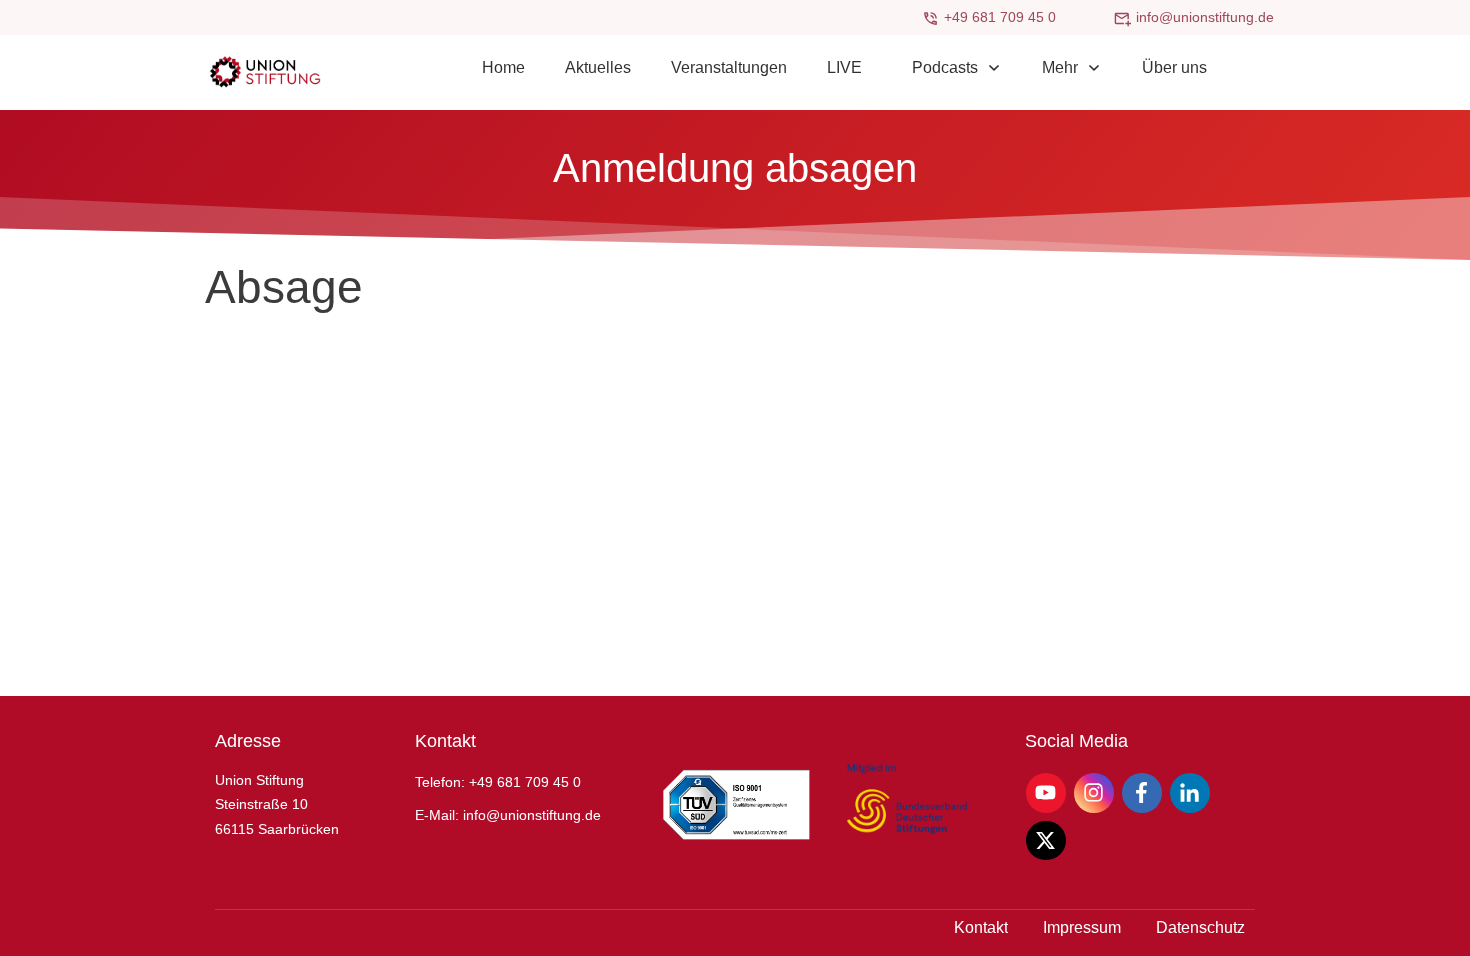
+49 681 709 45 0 (1000, 17)
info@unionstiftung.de (1205, 17)
